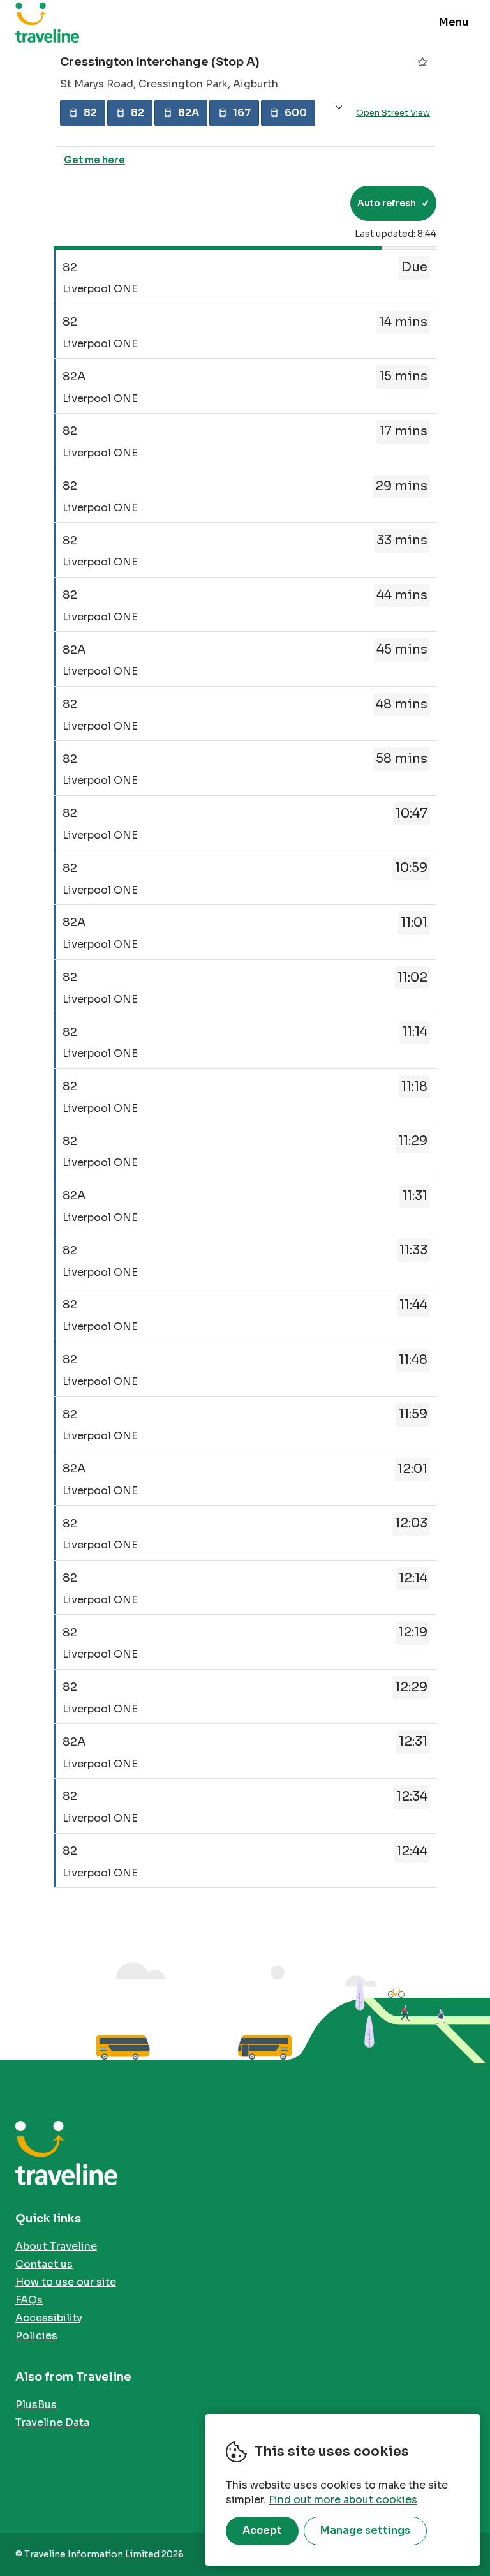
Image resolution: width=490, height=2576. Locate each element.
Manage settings (365, 2530)
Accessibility (49, 2318)
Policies (36, 2336)
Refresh (317, 203)
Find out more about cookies (343, 2500)
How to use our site (66, 2282)
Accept (262, 2530)
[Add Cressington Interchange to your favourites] (422, 62)
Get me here (94, 160)
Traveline (47, 22)
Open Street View (393, 113)
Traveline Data (52, 2422)
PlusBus (36, 2405)
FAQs (29, 2300)
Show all (339, 108)
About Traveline (56, 2246)
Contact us (44, 2264)
